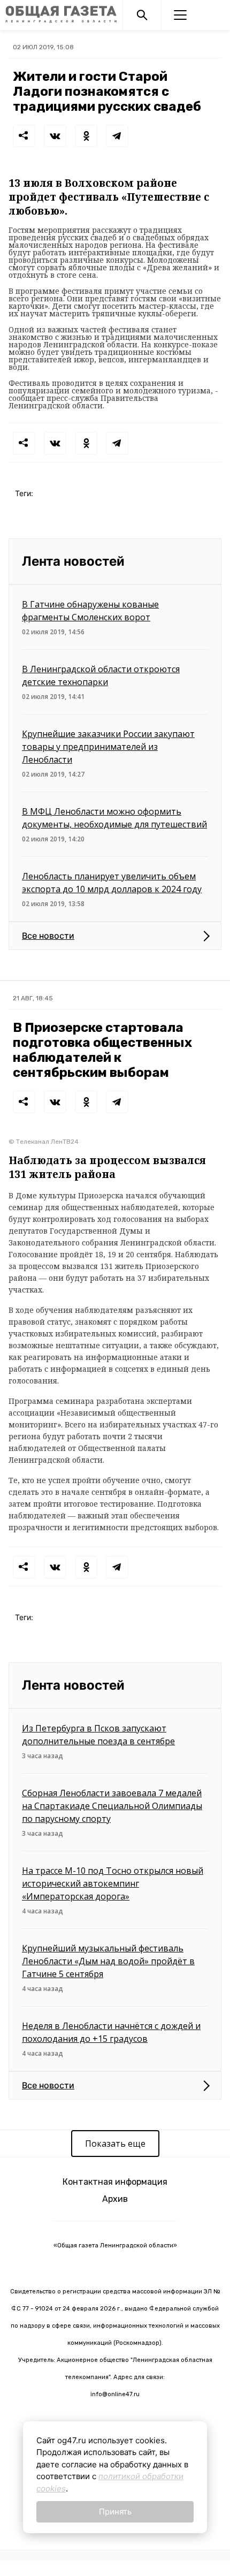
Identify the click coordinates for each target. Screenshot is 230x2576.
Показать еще (115, 2144)
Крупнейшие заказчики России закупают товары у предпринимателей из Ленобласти (108, 747)
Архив (115, 2199)
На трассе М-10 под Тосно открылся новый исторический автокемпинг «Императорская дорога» (113, 1883)
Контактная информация (115, 2182)
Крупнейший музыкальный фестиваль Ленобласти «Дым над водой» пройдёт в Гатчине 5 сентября (108, 1961)
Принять (115, 2512)
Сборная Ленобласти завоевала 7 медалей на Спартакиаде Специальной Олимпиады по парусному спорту (112, 1806)
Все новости (48, 936)
